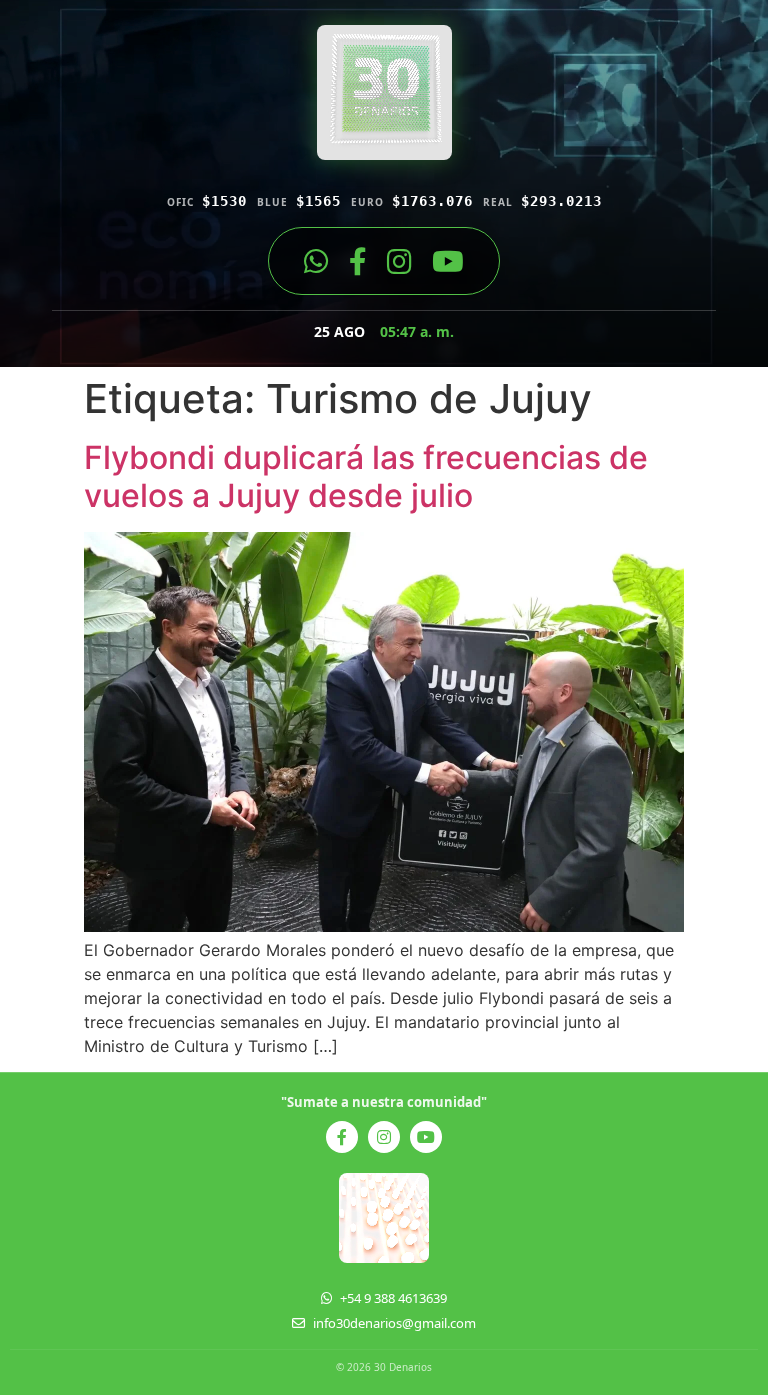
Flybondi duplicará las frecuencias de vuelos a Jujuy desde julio (366, 476)
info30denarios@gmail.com (394, 1323)
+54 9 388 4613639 (393, 1298)
